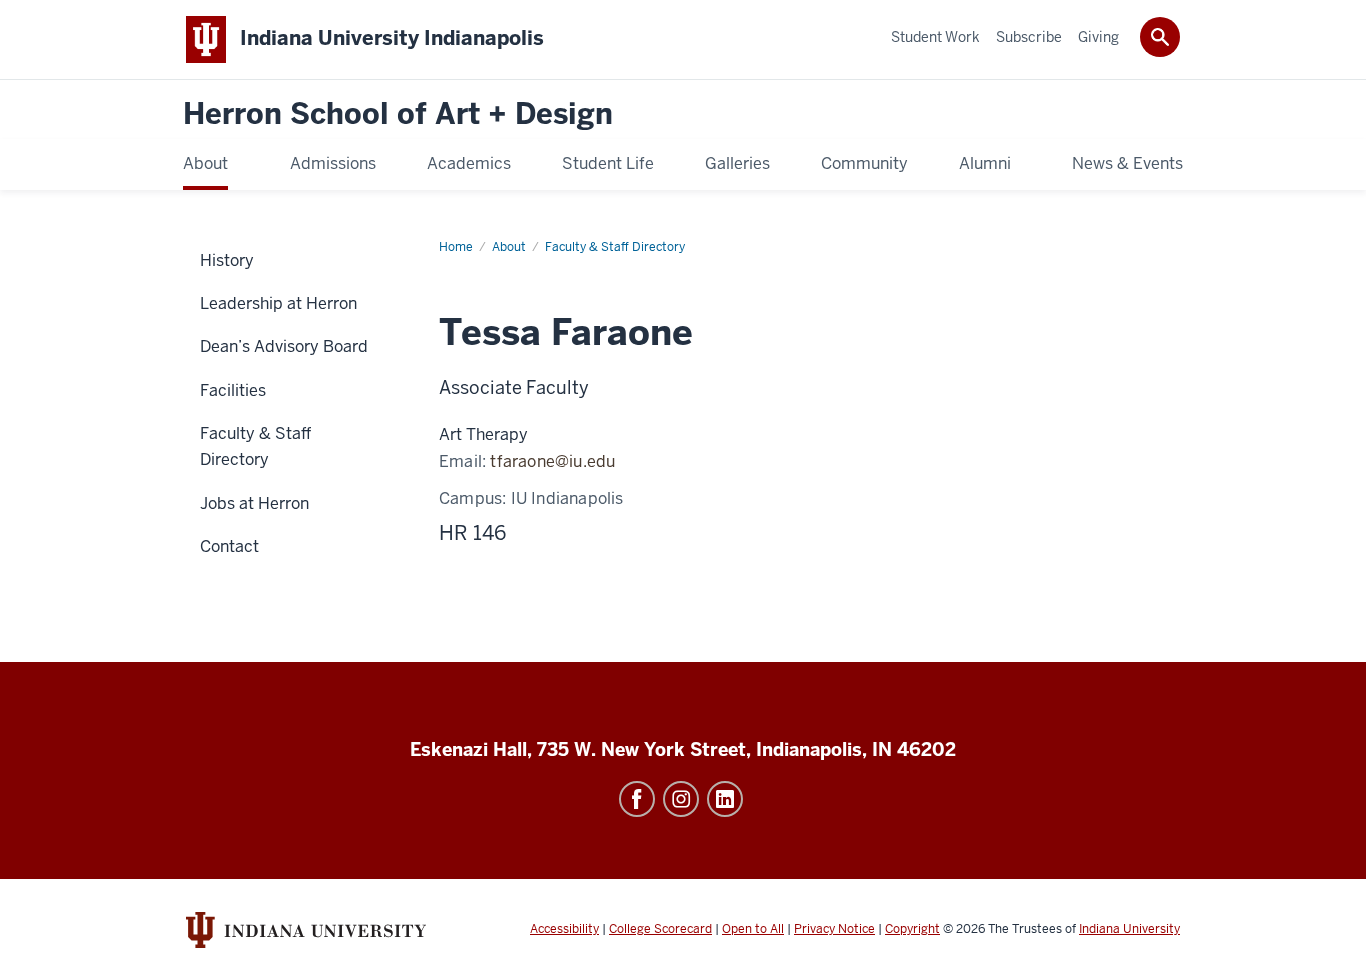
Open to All (753, 929)
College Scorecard (660, 929)
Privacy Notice (834, 929)
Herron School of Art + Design (398, 114)
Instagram (681, 799)
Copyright (912, 929)
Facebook (637, 799)
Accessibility (564, 929)
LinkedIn (725, 799)
